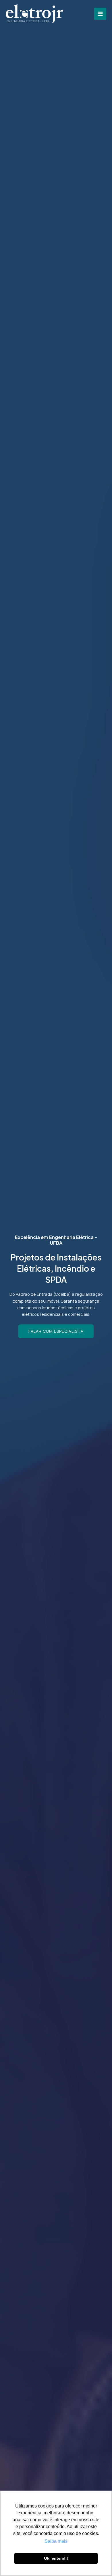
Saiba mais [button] (56, 2541)
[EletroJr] (34, 14)
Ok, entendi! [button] (56, 2558)
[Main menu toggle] (100, 14)
